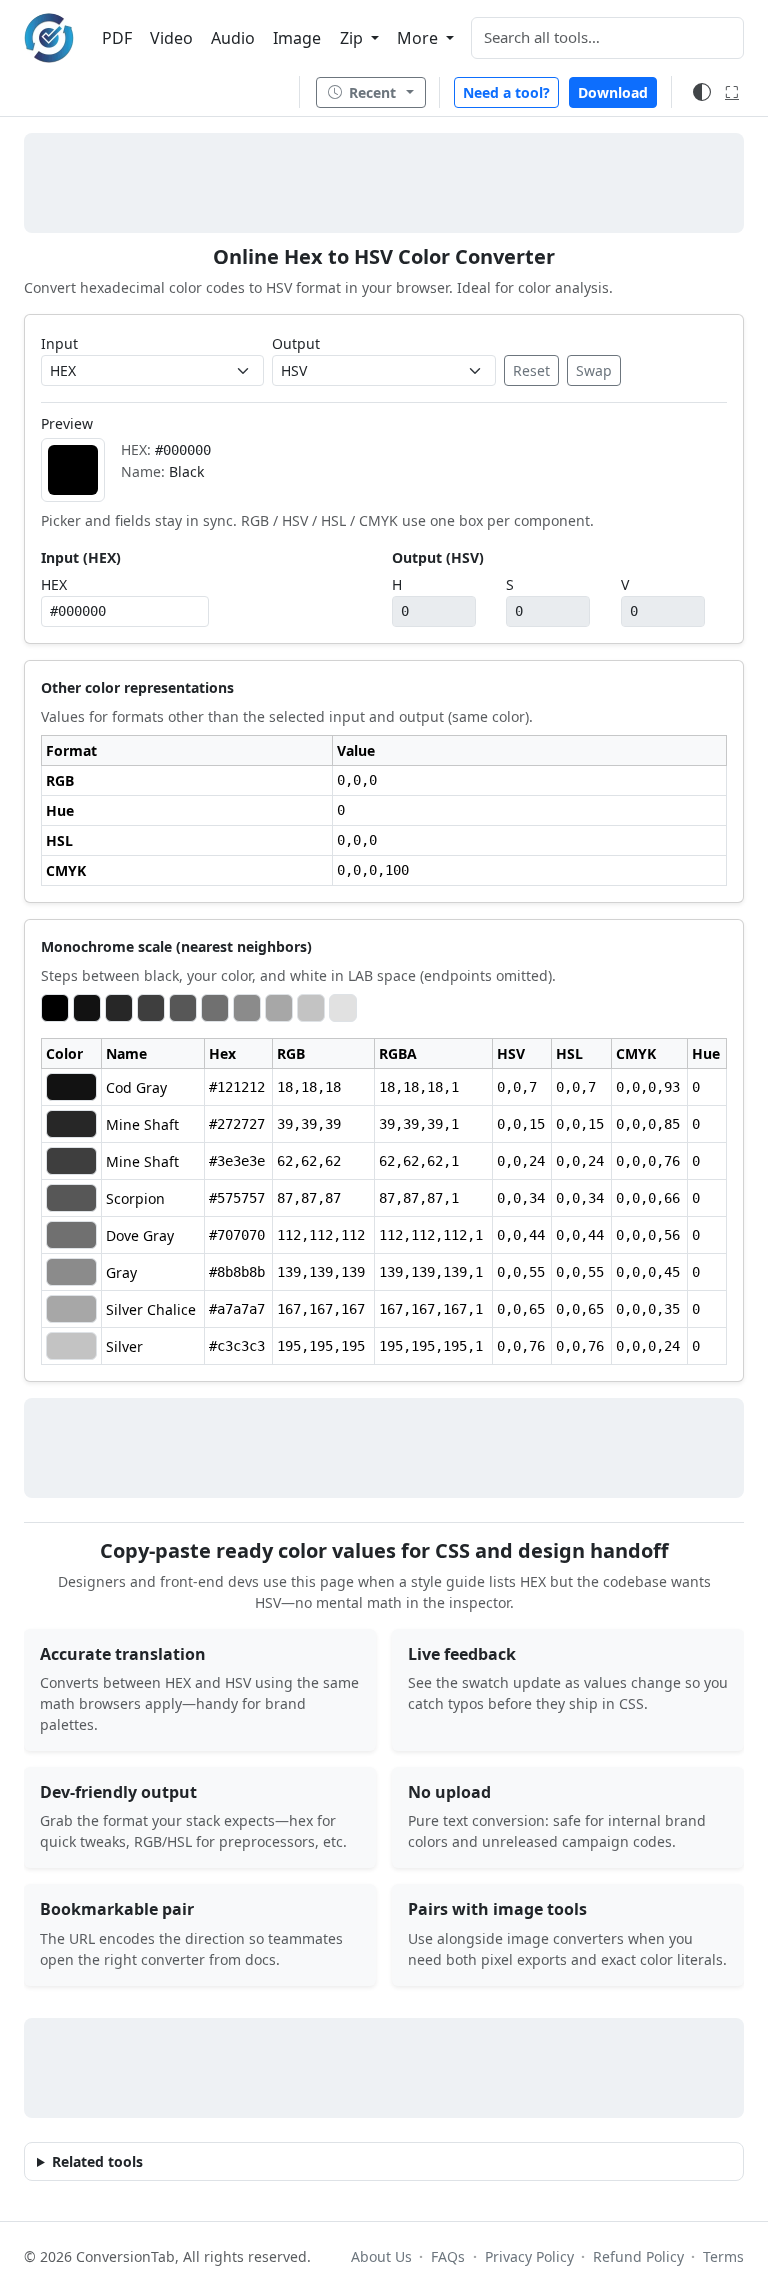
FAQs (448, 2256)
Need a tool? (506, 92)
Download (613, 92)
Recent (372, 92)
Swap (594, 370)
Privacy (529, 2256)
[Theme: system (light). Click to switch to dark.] (702, 92)
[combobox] (607, 38)
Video (171, 38)
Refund (638, 2256)
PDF (117, 38)
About (381, 2256)
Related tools (97, 2161)
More (419, 38)
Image (297, 38)
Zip (353, 38)
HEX (54, 584)
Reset (531, 370)
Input (59, 343)
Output (296, 343)
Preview (67, 423)
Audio (233, 38)
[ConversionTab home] (49, 38)
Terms (723, 2256)
